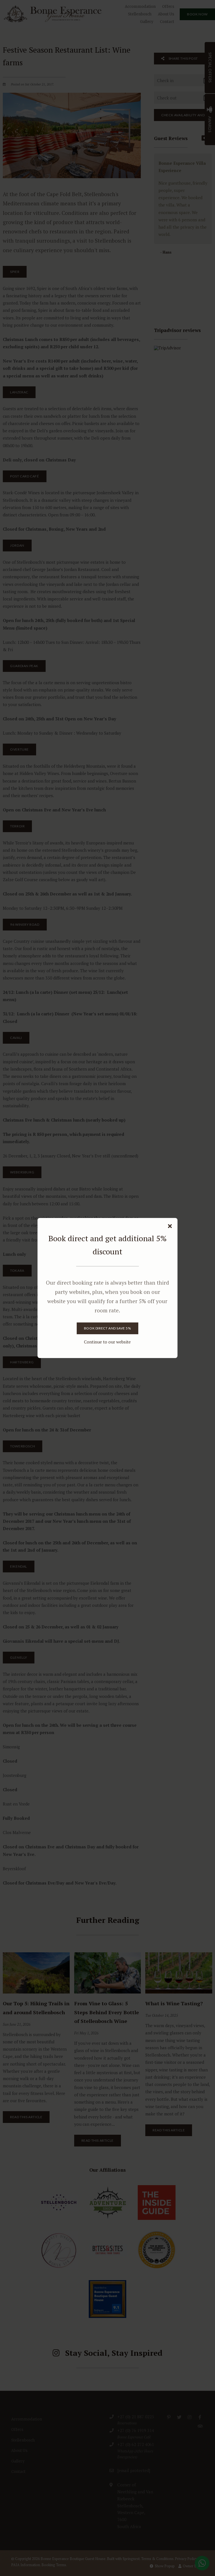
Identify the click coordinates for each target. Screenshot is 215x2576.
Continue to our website (107, 1342)
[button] (170, 1226)
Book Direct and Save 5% (107, 1328)
